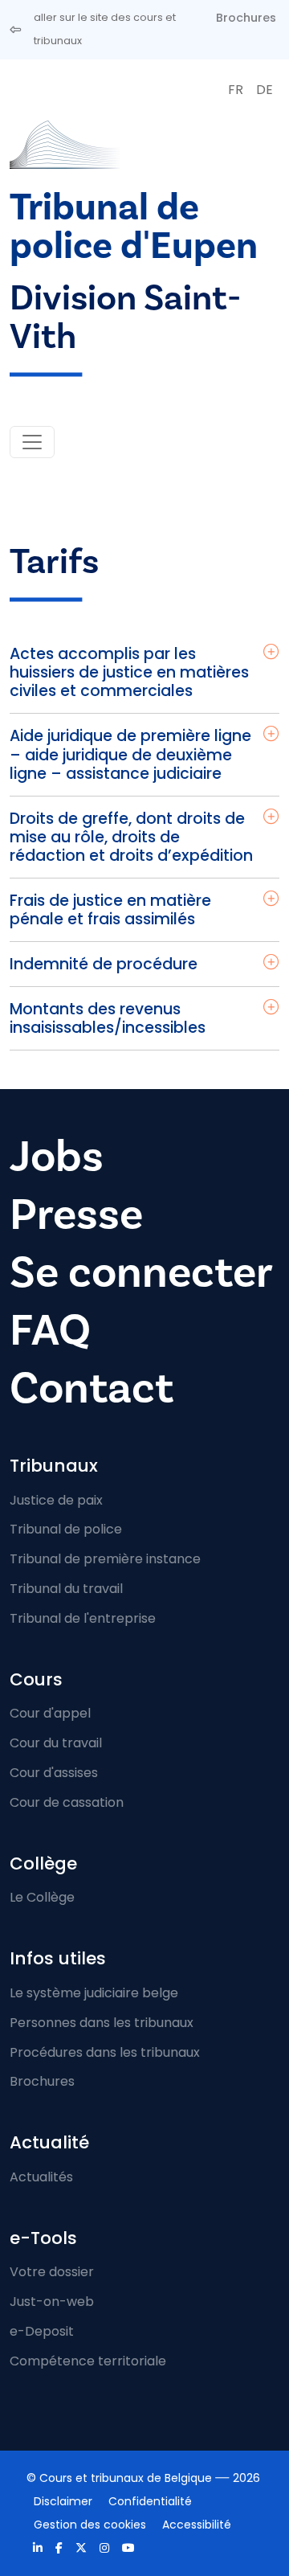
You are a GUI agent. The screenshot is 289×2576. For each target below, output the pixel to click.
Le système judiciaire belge (94, 1993)
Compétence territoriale (88, 2361)
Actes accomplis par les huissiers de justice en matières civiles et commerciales (129, 672)
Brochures (246, 18)
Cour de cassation (67, 1802)
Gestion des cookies (90, 2525)
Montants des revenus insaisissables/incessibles (108, 1018)
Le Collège (42, 1897)
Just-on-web (52, 2302)
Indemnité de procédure (104, 964)
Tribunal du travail (66, 1589)
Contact (92, 1388)
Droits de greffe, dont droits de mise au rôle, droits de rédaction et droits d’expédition (131, 837)
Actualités (41, 2177)
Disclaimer (63, 2501)
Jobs (57, 1157)
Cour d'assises (54, 1773)
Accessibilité (197, 2525)
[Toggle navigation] (32, 442)
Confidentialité (150, 2501)
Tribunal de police (66, 1529)
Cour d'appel (50, 1713)
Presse (76, 1214)
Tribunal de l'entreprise (83, 1618)
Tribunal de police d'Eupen (134, 226)
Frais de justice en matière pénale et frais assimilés (110, 910)
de (265, 90)
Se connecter (141, 1272)
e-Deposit (42, 2331)
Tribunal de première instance (105, 1559)
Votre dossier (52, 2272)
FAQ (50, 1330)
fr (236, 90)
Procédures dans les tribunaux (105, 2052)
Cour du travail (56, 1743)
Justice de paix (56, 1500)
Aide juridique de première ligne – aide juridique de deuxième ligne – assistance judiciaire (130, 754)
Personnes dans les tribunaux (102, 2023)
